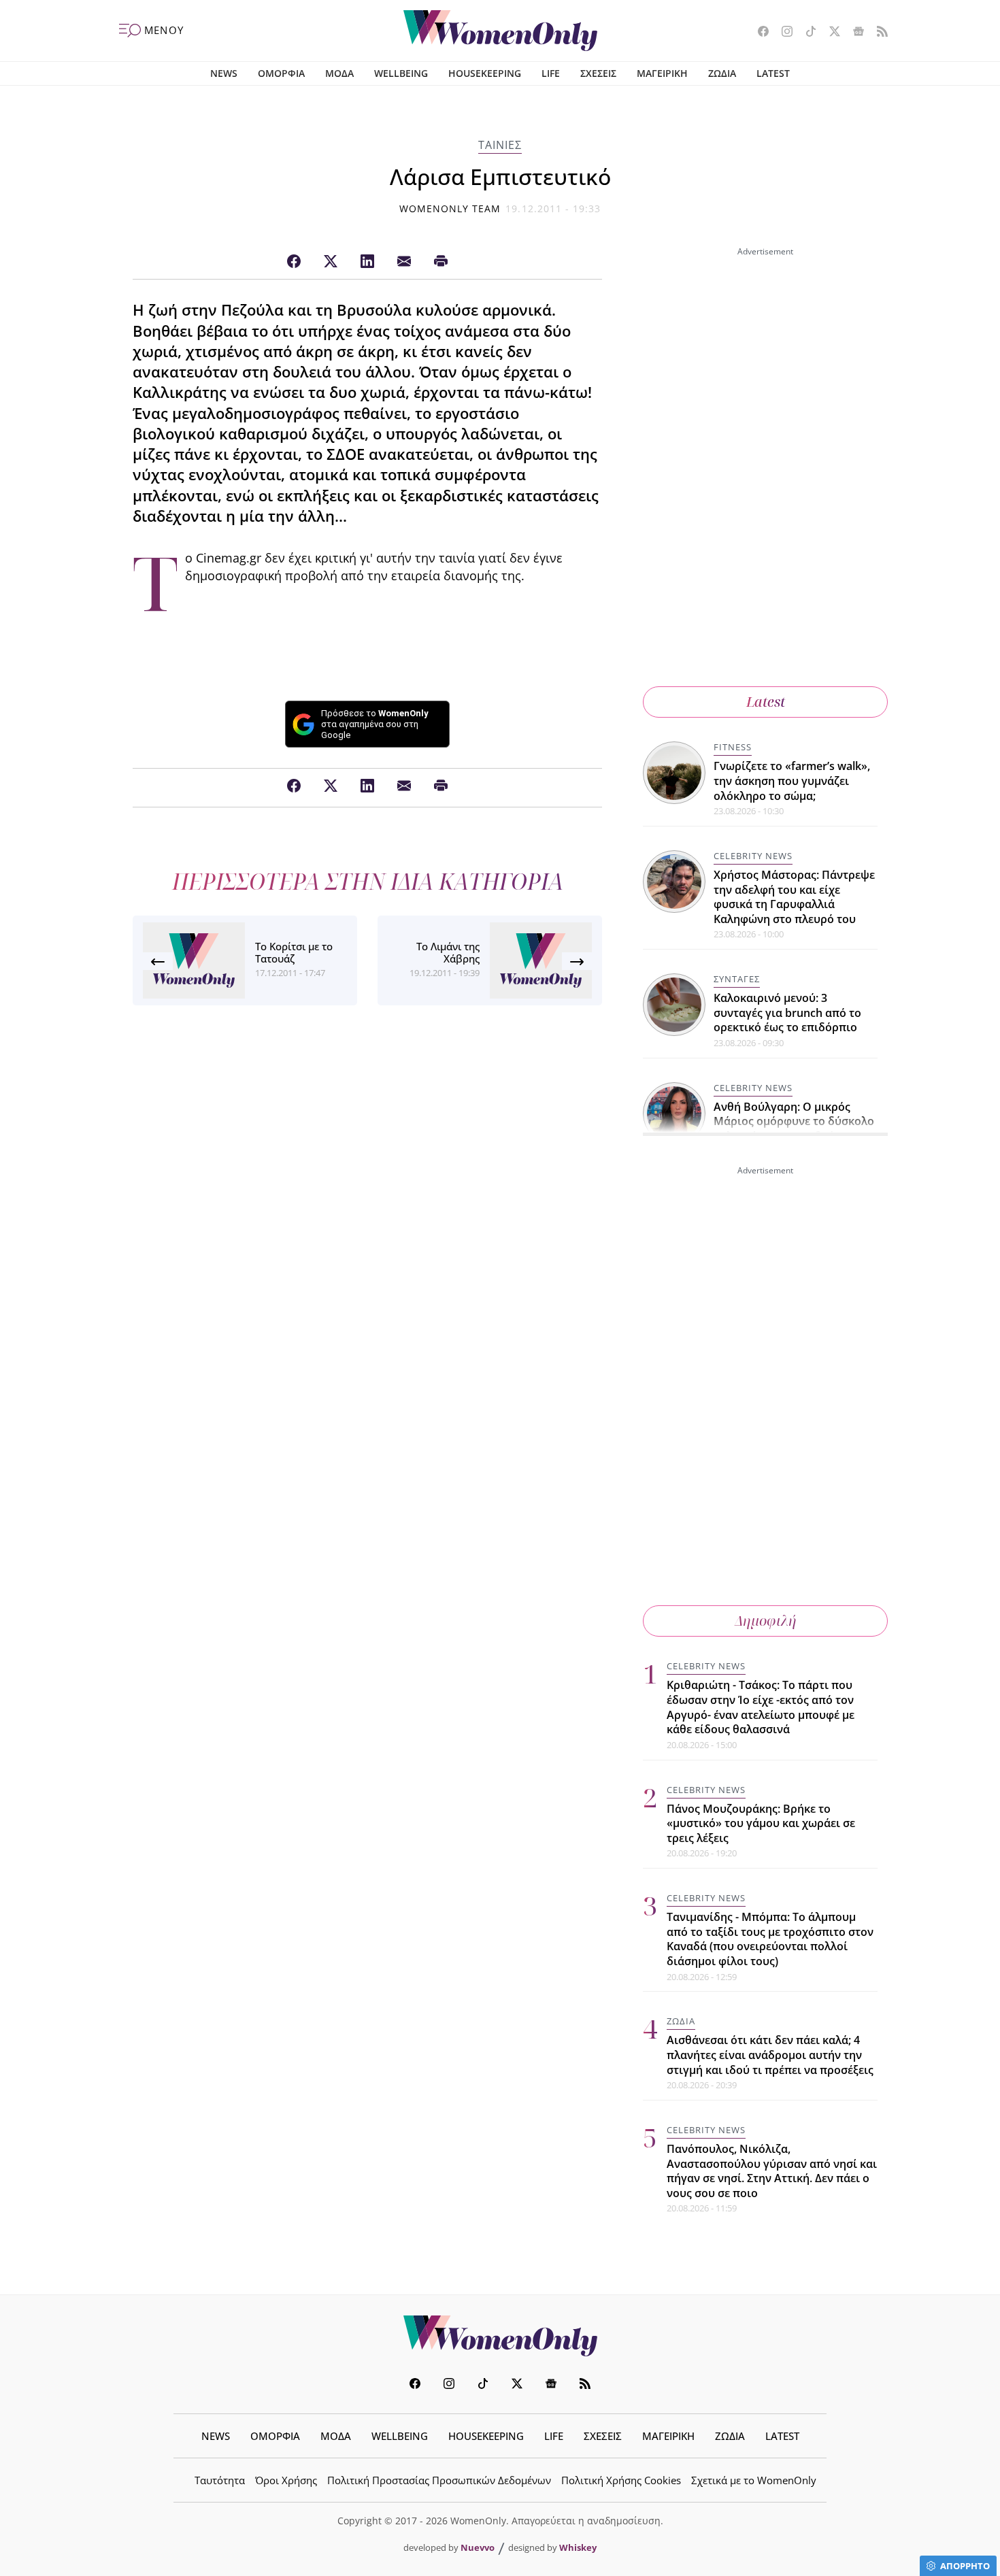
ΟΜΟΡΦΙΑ (281, 73)
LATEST (773, 73)
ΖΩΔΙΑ (722, 73)
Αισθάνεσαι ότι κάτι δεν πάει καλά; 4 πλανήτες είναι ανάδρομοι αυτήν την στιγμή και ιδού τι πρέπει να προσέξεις (770, 2055)
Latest (766, 702)
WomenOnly (500, 2336)
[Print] (441, 262)
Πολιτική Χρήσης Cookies (621, 2480)
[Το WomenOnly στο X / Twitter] (830, 33)
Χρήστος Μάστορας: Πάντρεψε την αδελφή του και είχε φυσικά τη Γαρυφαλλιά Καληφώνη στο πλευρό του (794, 897)
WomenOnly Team (450, 208)
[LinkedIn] (367, 262)
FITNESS (733, 747)
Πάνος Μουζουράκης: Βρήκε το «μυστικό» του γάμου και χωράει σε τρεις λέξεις (761, 1823)
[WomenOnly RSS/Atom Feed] (877, 33)
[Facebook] (294, 262)
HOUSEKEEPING (485, 73)
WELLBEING (401, 73)
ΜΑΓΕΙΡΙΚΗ (662, 73)
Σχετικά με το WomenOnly (754, 2480)
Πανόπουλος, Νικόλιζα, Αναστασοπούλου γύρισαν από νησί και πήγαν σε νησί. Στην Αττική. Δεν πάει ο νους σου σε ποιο (772, 2171)
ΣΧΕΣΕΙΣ (598, 73)
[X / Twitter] (331, 262)
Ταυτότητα (220, 2480)
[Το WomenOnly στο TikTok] (806, 33)
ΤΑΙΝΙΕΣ (500, 145)
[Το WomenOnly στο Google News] (853, 33)
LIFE (551, 73)
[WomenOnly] (500, 31)
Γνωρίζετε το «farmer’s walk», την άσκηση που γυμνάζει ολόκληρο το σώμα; (792, 781)
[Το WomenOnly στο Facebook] (758, 33)
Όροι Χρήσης (286, 2480)
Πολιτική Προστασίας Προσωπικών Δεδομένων (439, 2480)
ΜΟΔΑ (339, 73)
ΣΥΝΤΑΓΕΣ (737, 979)
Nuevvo (478, 2547)
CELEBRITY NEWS (753, 856)
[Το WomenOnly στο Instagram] (782, 33)
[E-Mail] (404, 262)
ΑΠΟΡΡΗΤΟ (965, 2566)
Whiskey (578, 2547)
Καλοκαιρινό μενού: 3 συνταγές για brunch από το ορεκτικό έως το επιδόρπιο (787, 1013)
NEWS (224, 73)
